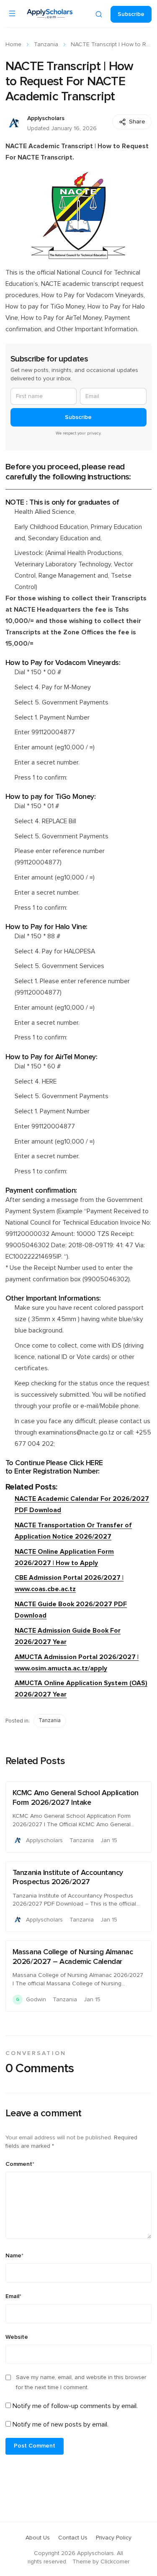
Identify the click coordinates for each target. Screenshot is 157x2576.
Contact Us (73, 2538)
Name (14, 2256)
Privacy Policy (114, 2538)
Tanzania (46, 45)
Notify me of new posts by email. (60, 2424)
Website (17, 2337)
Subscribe (131, 14)
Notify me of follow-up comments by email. (75, 2406)
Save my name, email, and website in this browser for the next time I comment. (81, 2382)
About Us (38, 2538)
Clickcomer (115, 2562)
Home (13, 45)
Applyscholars (46, 118)
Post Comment (35, 2446)
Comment (20, 2164)
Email (13, 2296)
